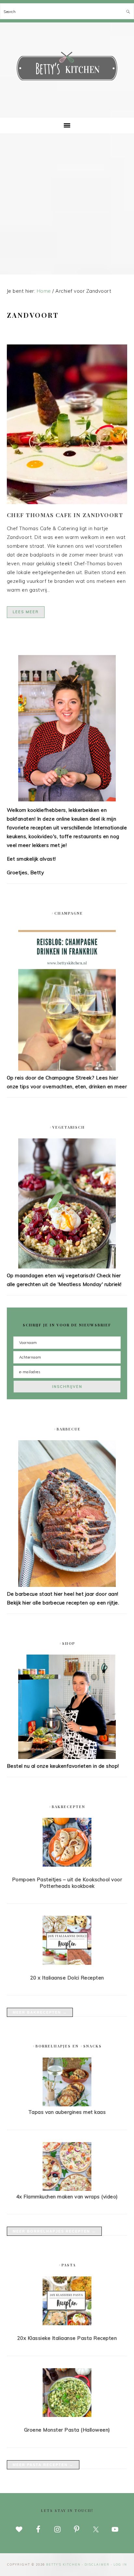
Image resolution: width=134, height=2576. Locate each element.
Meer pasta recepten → (43, 2465)
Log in (120, 2564)
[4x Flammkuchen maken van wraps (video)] (67, 2189)
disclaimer (97, 2564)
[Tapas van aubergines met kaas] (67, 2105)
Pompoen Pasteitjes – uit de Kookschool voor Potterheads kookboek (67, 1883)
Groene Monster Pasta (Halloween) (67, 2430)
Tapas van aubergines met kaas (67, 2112)
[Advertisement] (67, 204)
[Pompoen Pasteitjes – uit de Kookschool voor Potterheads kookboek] (67, 1844)
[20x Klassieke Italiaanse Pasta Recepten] (67, 2302)
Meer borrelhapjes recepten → (54, 2231)
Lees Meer (26, 612)
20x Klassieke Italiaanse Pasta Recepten (67, 2338)
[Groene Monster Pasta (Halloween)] (67, 2394)
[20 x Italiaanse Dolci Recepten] (67, 1941)
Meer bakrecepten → (40, 2012)
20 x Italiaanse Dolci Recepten (67, 1978)
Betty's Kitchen (67, 68)
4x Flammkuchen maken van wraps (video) (67, 2197)
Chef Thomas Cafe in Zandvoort (65, 515)
